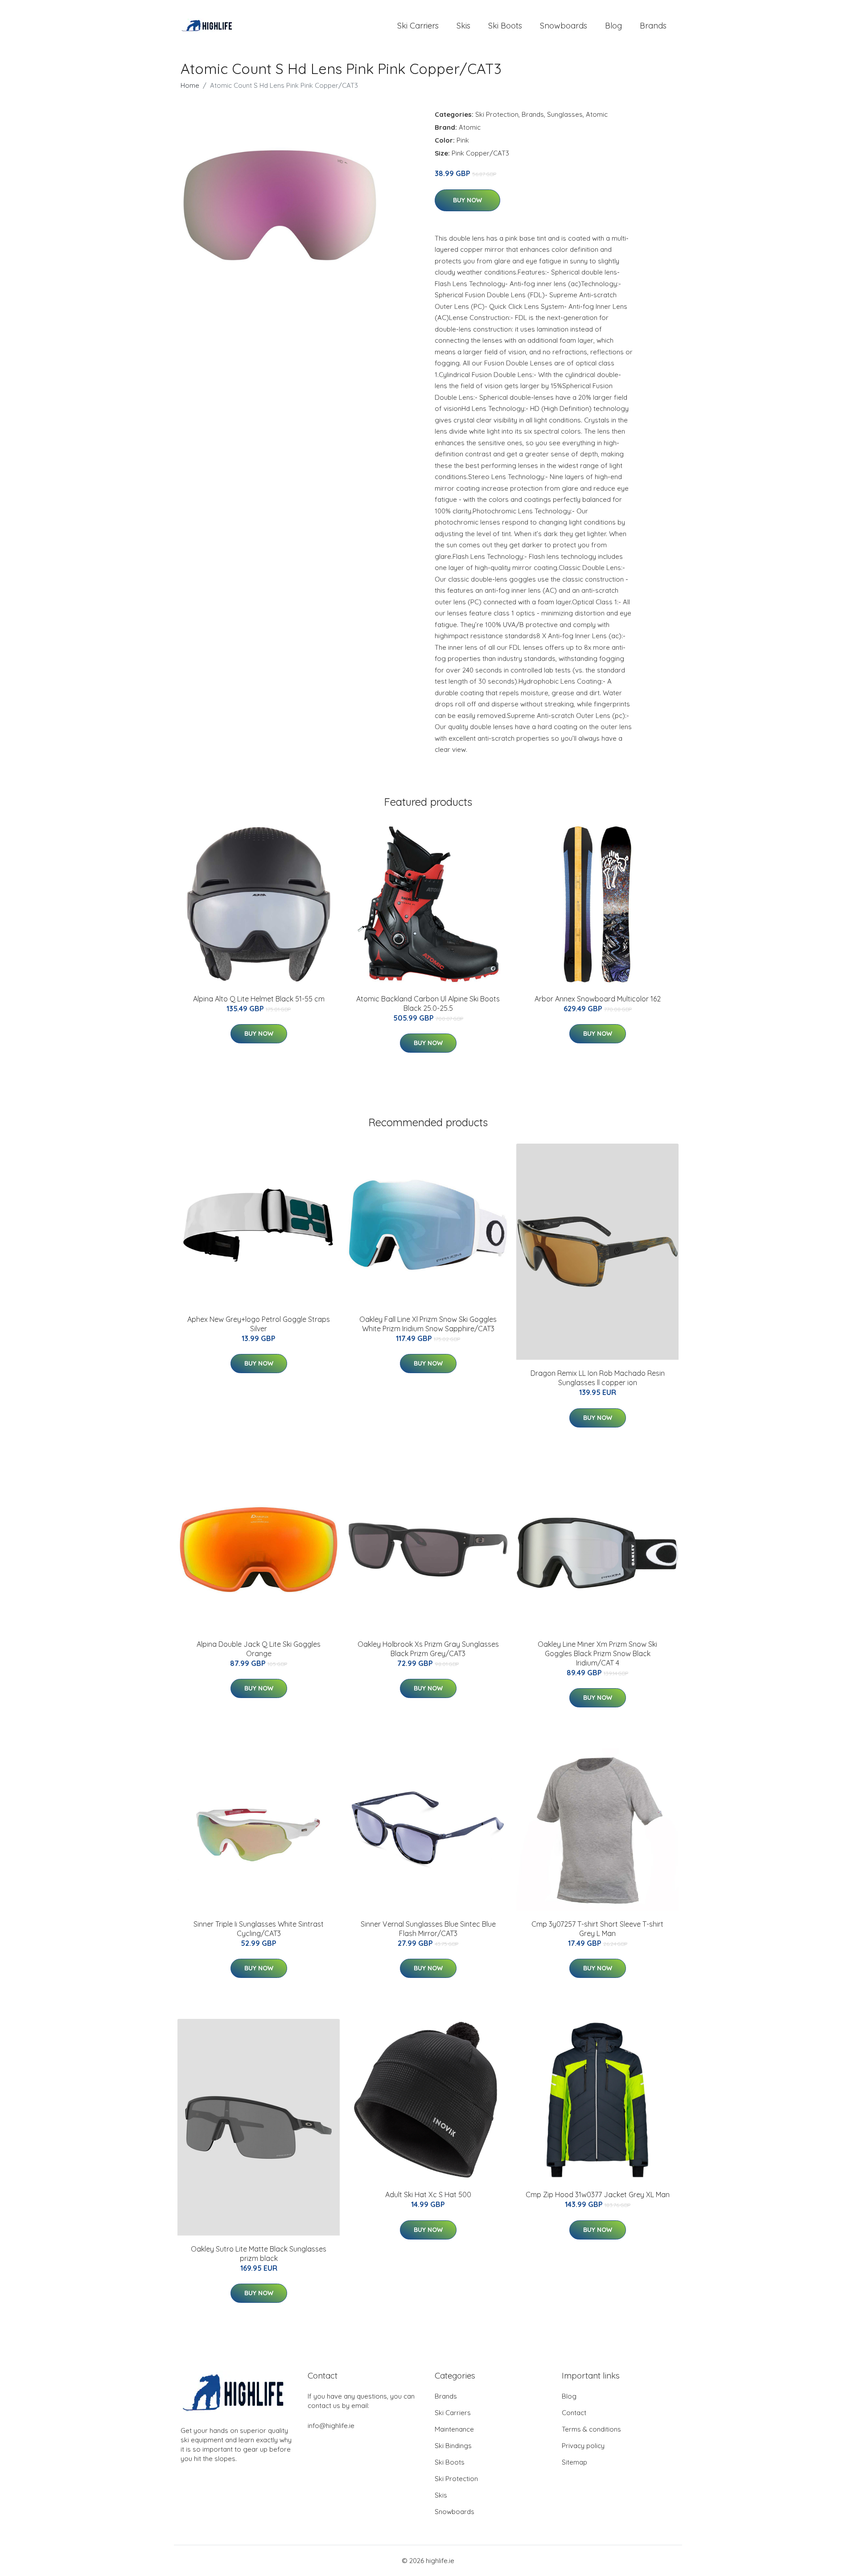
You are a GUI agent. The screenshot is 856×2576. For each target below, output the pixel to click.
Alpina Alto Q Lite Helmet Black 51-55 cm (259, 999)
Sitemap (574, 2462)
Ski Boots (505, 26)
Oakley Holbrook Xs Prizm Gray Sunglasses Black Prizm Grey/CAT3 (428, 1649)
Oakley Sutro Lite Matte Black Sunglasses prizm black (259, 2254)
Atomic (597, 114)
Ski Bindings (453, 2446)
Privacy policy (583, 2446)
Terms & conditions (591, 2429)
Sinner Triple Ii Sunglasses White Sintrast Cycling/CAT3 (259, 1929)
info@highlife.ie (331, 2426)
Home (190, 85)
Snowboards (564, 26)
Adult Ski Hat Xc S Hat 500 (428, 2195)
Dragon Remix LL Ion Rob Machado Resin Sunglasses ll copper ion (598, 1378)
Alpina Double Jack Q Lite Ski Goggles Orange (259, 1649)
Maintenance (454, 2429)
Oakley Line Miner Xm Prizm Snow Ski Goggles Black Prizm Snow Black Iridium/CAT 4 (597, 1653)
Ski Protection (497, 114)
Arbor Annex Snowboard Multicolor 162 (598, 999)
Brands (653, 26)
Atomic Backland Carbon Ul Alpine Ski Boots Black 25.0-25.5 (428, 1003)
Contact (574, 2413)
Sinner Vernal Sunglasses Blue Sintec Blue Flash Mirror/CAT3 (428, 1929)
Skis (463, 26)
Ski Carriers (418, 26)
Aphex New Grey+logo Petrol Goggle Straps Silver (259, 1324)
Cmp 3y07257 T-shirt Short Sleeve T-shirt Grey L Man (597, 1929)
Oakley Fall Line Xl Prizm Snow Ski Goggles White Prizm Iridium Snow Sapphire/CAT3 (428, 1324)
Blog (613, 26)
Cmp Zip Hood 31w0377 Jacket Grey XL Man (598, 2195)
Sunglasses (565, 114)
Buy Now (467, 200)
